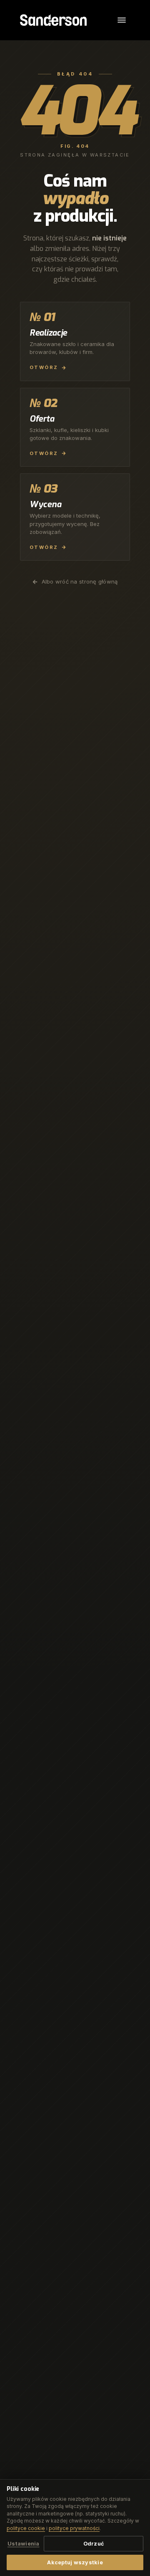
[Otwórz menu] (122, 20)
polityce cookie (26, 2528)
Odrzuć (94, 2544)
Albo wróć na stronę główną (80, 581)
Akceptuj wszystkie (75, 2562)
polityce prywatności (74, 2528)
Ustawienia (24, 2544)
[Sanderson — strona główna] (53, 20)
